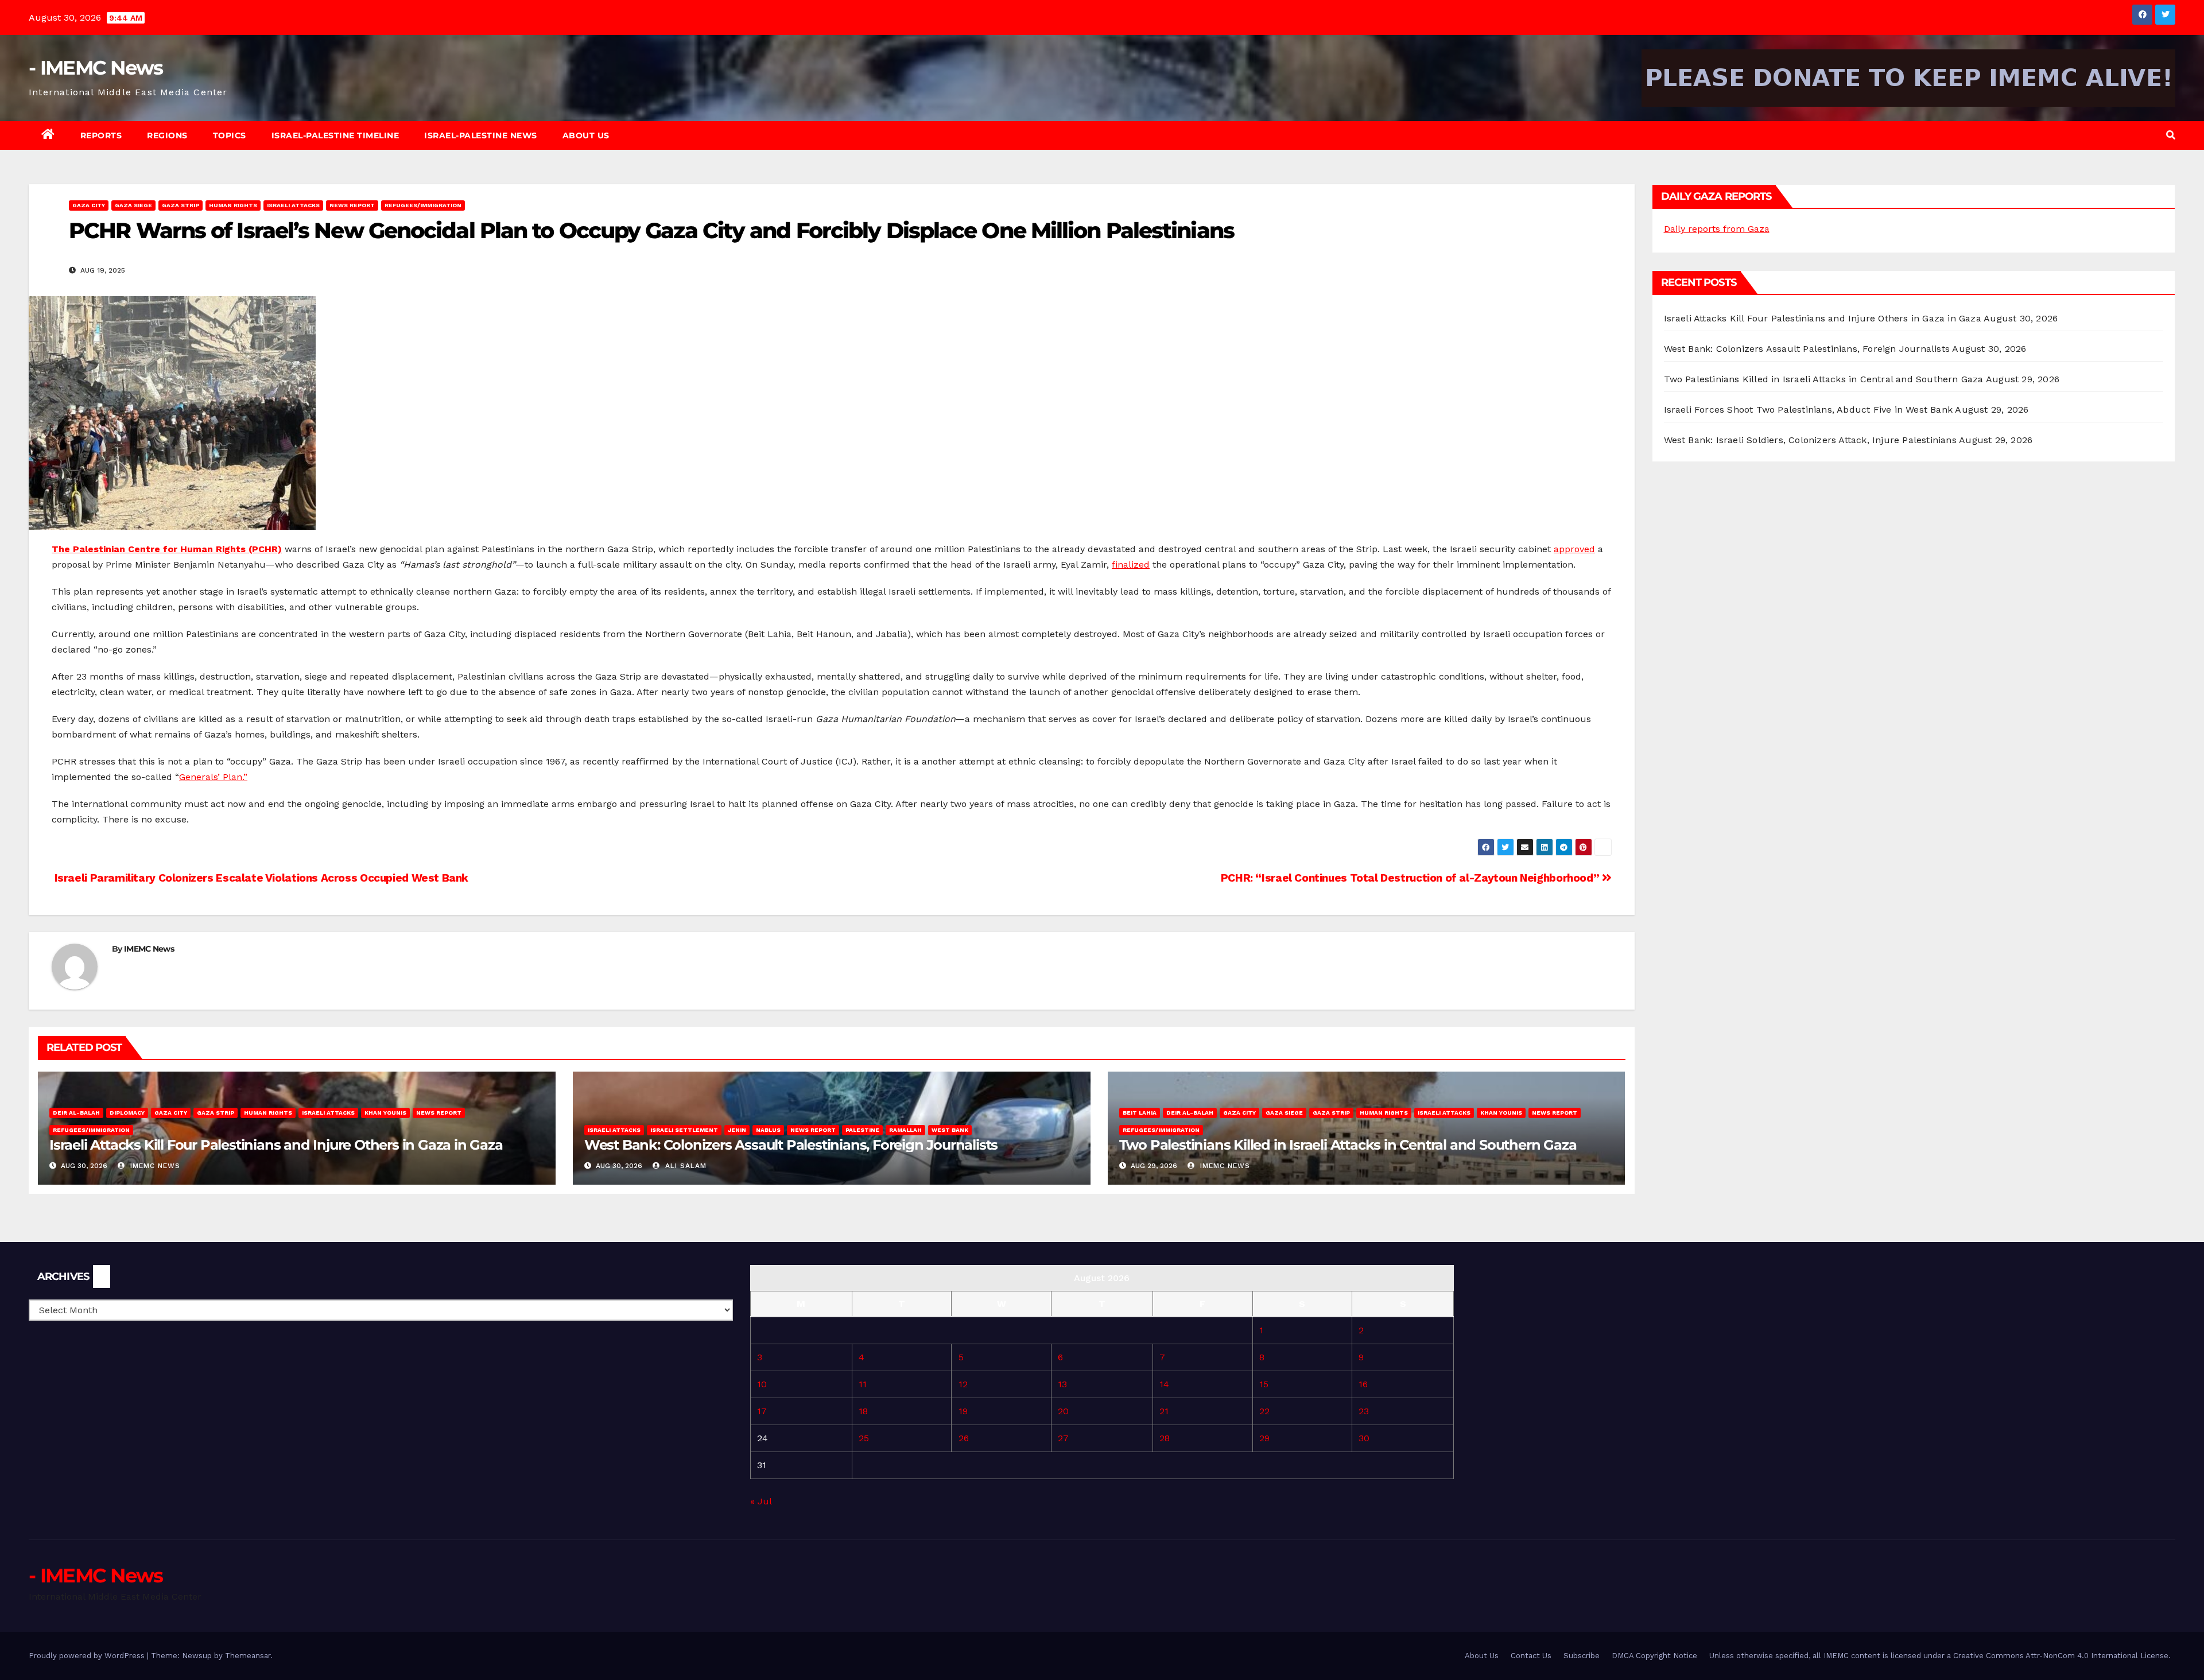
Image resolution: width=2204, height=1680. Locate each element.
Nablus (768, 1130)
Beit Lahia (1140, 1113)
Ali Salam (684, 1166)
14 (1164, 1384)
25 (864, 1438)
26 (964, 1438)
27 (1063, 1438)
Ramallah (905, 1130)
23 (1364, 1411)
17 (762, 1411)
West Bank (950, 1130)
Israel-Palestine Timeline (335, 135)
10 (762, 1384)
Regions (167, 135)
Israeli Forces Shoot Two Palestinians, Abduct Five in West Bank (1809, 410)
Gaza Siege (133, 205)
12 (963, 1384)
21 (1164, 1411)
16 (1363, 1384)
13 (1062, 1384)
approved (1574, 549)
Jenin (737, 1130)
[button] (2171, 135)
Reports (101, 135)
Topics (230, 135)
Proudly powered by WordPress (88, 1656)
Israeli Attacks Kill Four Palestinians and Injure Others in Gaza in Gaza (276, 1145)
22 (1264, 1411)
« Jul (761, 1501)
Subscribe (1582, 1656)
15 (1264, 1384)
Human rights (233, 205)
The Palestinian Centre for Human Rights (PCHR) (167, 549)
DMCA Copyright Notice (1654, 1656)
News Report (352, 205)
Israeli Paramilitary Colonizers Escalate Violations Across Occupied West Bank (260, 878)
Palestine (862, 1130)
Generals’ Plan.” (213, 777)
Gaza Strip (181, 205)
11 (863, 1384)
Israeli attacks (293, 205)
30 (1364, 1438)
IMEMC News (149, 949)
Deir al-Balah (76, 1113)
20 (1063, 1411)
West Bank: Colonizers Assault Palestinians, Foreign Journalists (791, 1145)
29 (1264, 1438)
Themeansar (248, 1656)
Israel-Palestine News (481, 135)
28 (1165, 1438)
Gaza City (89, 205)
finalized (1131, 564)
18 (863, 1411)
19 (963, 1411)
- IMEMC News (96, 68)
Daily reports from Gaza (1717, 229)
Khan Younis (385, 1113)
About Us (586, 135)
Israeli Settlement (684, 1130)
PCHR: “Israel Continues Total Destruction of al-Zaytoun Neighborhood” (1411, 878)
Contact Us (1531, 1656)
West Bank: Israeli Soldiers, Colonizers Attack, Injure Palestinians (1810, 440)
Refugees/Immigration (423, 205)
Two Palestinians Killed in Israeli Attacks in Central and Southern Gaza (1348, 1145)
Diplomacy (127, 1113)
